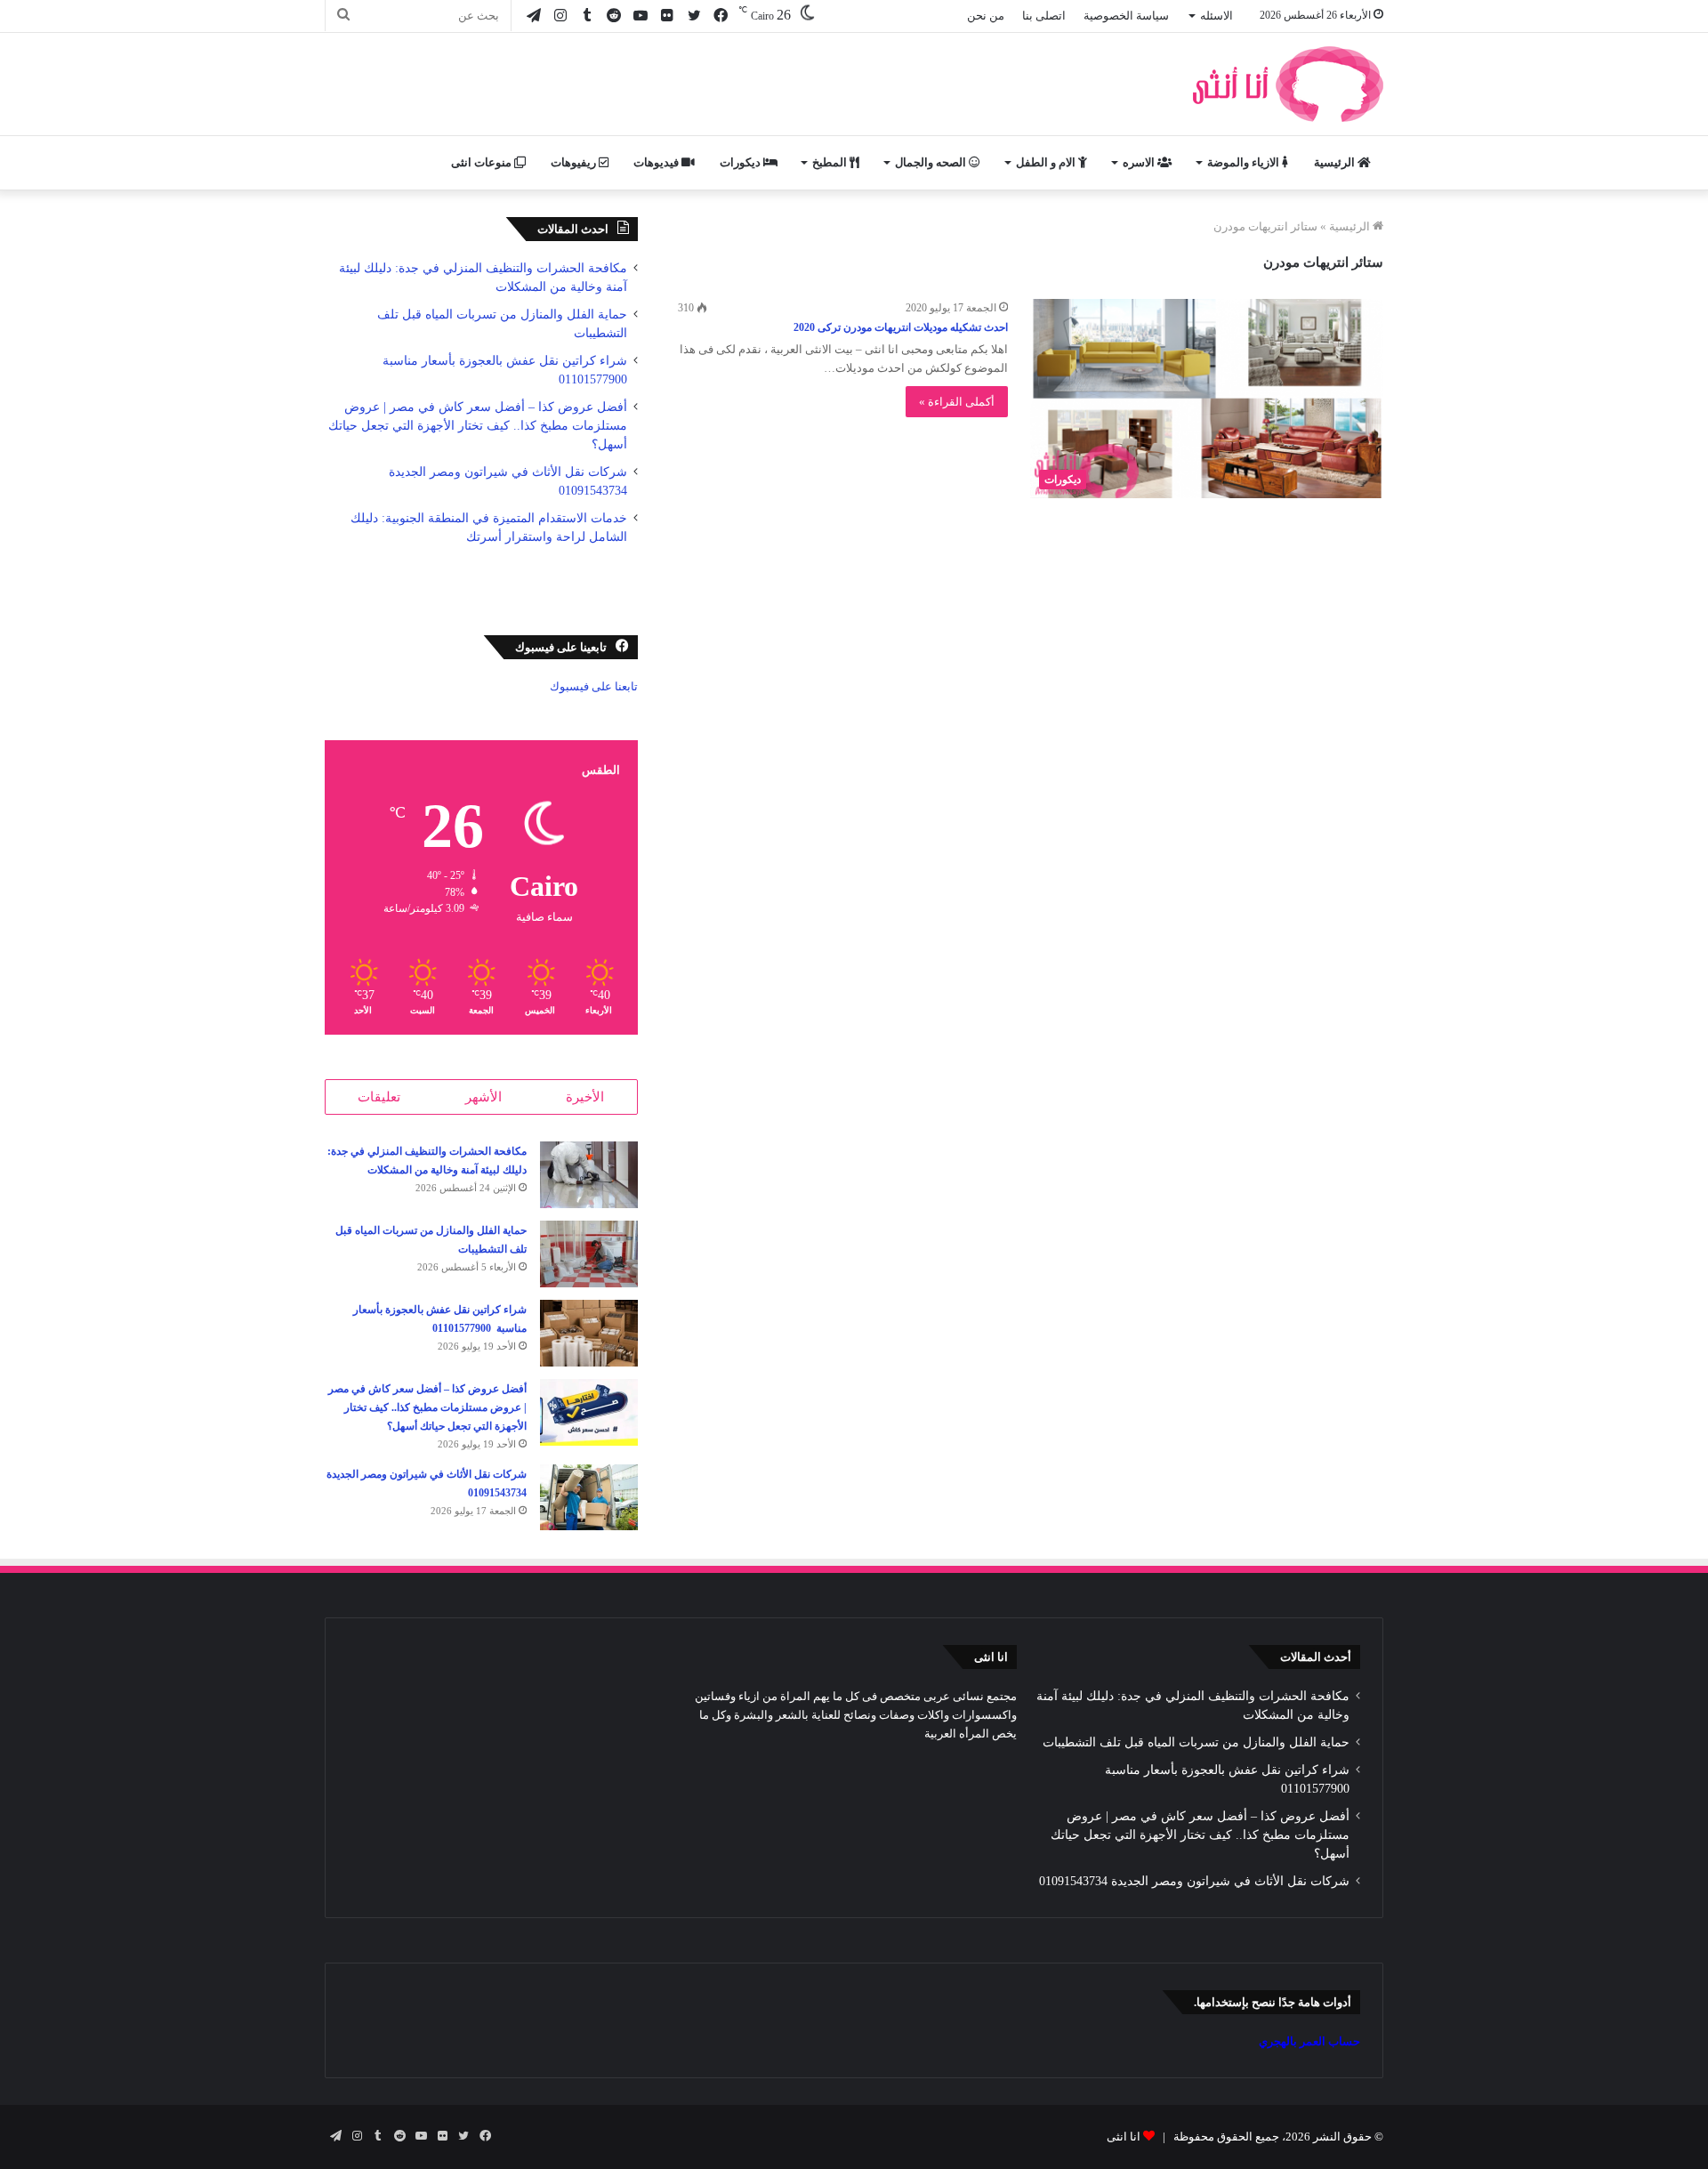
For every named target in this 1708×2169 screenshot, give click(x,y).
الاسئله (1217, 16)
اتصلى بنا (1044, 16)
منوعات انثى (483, 162)
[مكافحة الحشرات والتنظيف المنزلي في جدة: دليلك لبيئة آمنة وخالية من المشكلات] (589, 1175)
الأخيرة (585, 1097)
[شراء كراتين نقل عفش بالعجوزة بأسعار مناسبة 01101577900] (589, 1333)
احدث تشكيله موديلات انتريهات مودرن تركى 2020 (901, 327)
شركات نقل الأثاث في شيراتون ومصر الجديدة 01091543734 (1194, 1881)
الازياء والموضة (1245, 162)
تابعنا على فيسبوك (594, 686)
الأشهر (483, 1097)
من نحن (986, 16)
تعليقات (379, 1097)
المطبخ (831, 162)
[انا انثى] (1285, 84)
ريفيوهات (575, 162)
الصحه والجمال (932, 162)
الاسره (1140, 162)
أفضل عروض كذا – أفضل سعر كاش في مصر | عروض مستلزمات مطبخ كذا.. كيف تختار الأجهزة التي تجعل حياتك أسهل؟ (478, 426)
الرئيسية (1336, 162)
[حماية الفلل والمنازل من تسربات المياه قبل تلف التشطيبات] (589, 1254)
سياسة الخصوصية (1126, 16)
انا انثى (1124, 2137)
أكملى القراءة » (957, 402)
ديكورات (741, 162)
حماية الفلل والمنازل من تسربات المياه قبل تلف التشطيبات (1196, 1742)
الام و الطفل (1047, 162)
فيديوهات (657, 162)
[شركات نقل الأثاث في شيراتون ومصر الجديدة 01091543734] (589, 1497)
